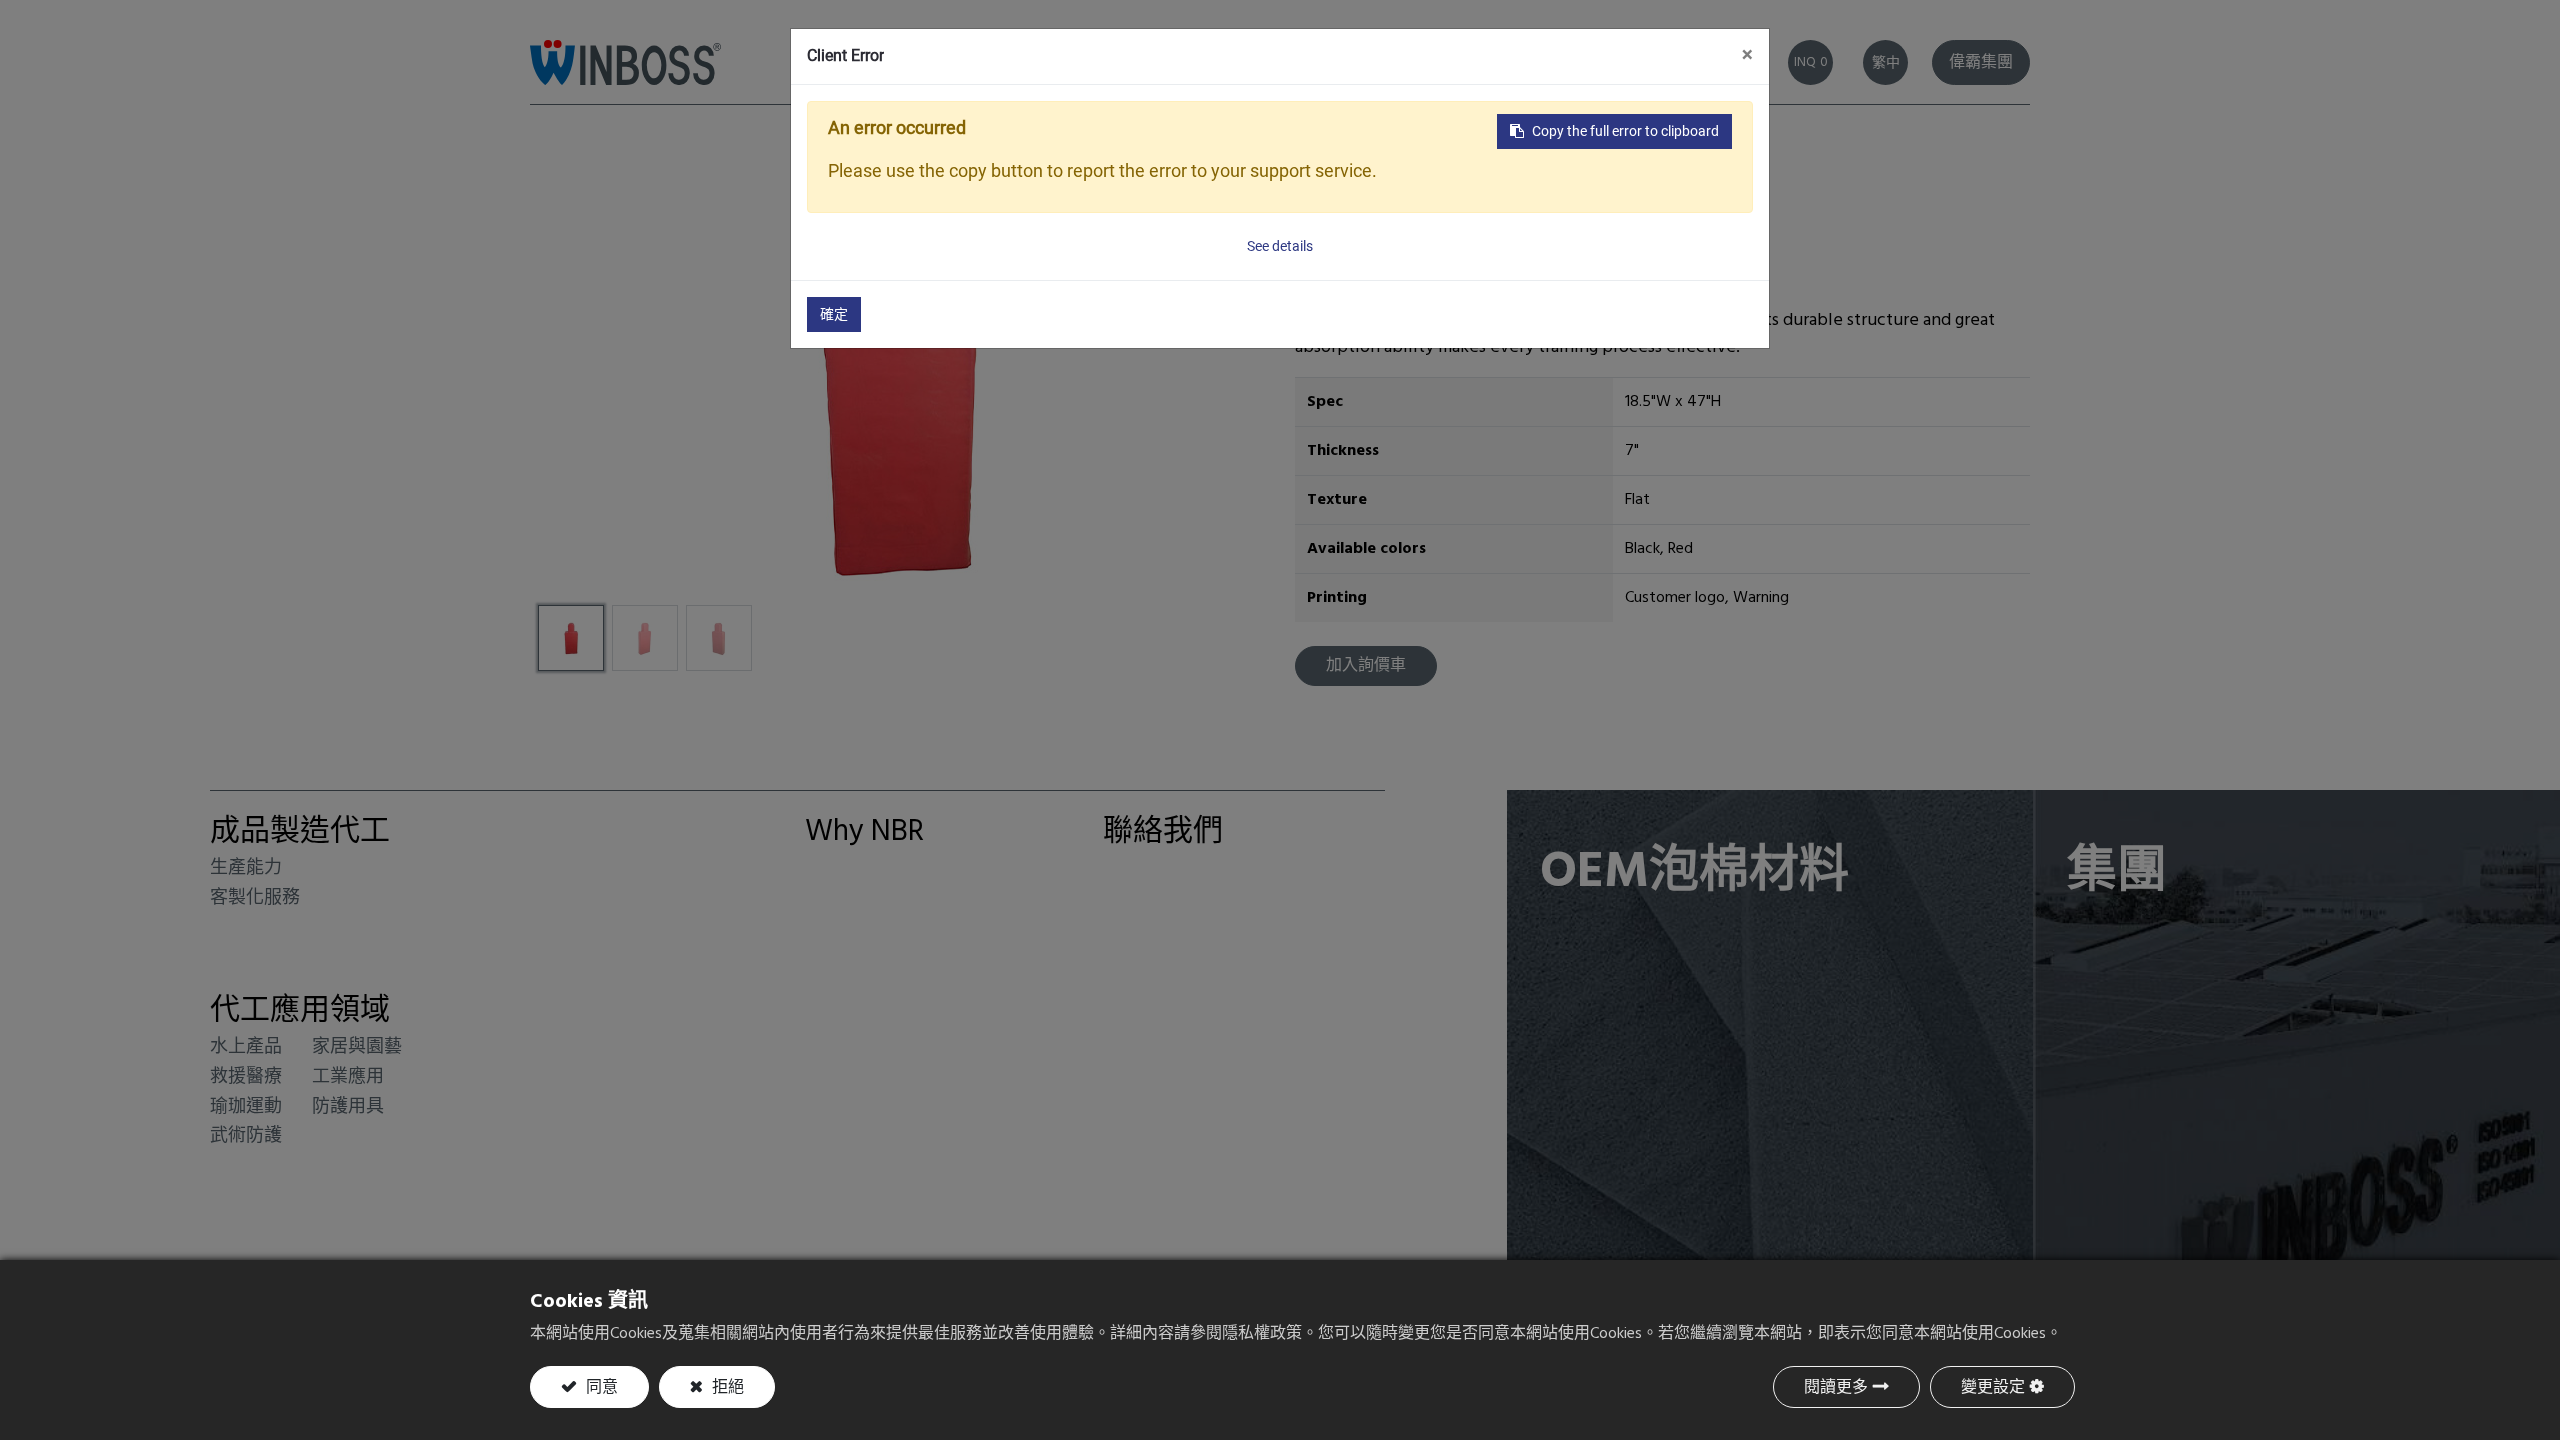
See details (1280, 246)
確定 (834, 314)
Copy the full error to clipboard (1625, 131)
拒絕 (726, 1388)
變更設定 (1993, 1388)
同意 (600, 1388)
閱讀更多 (1836, 1388)
